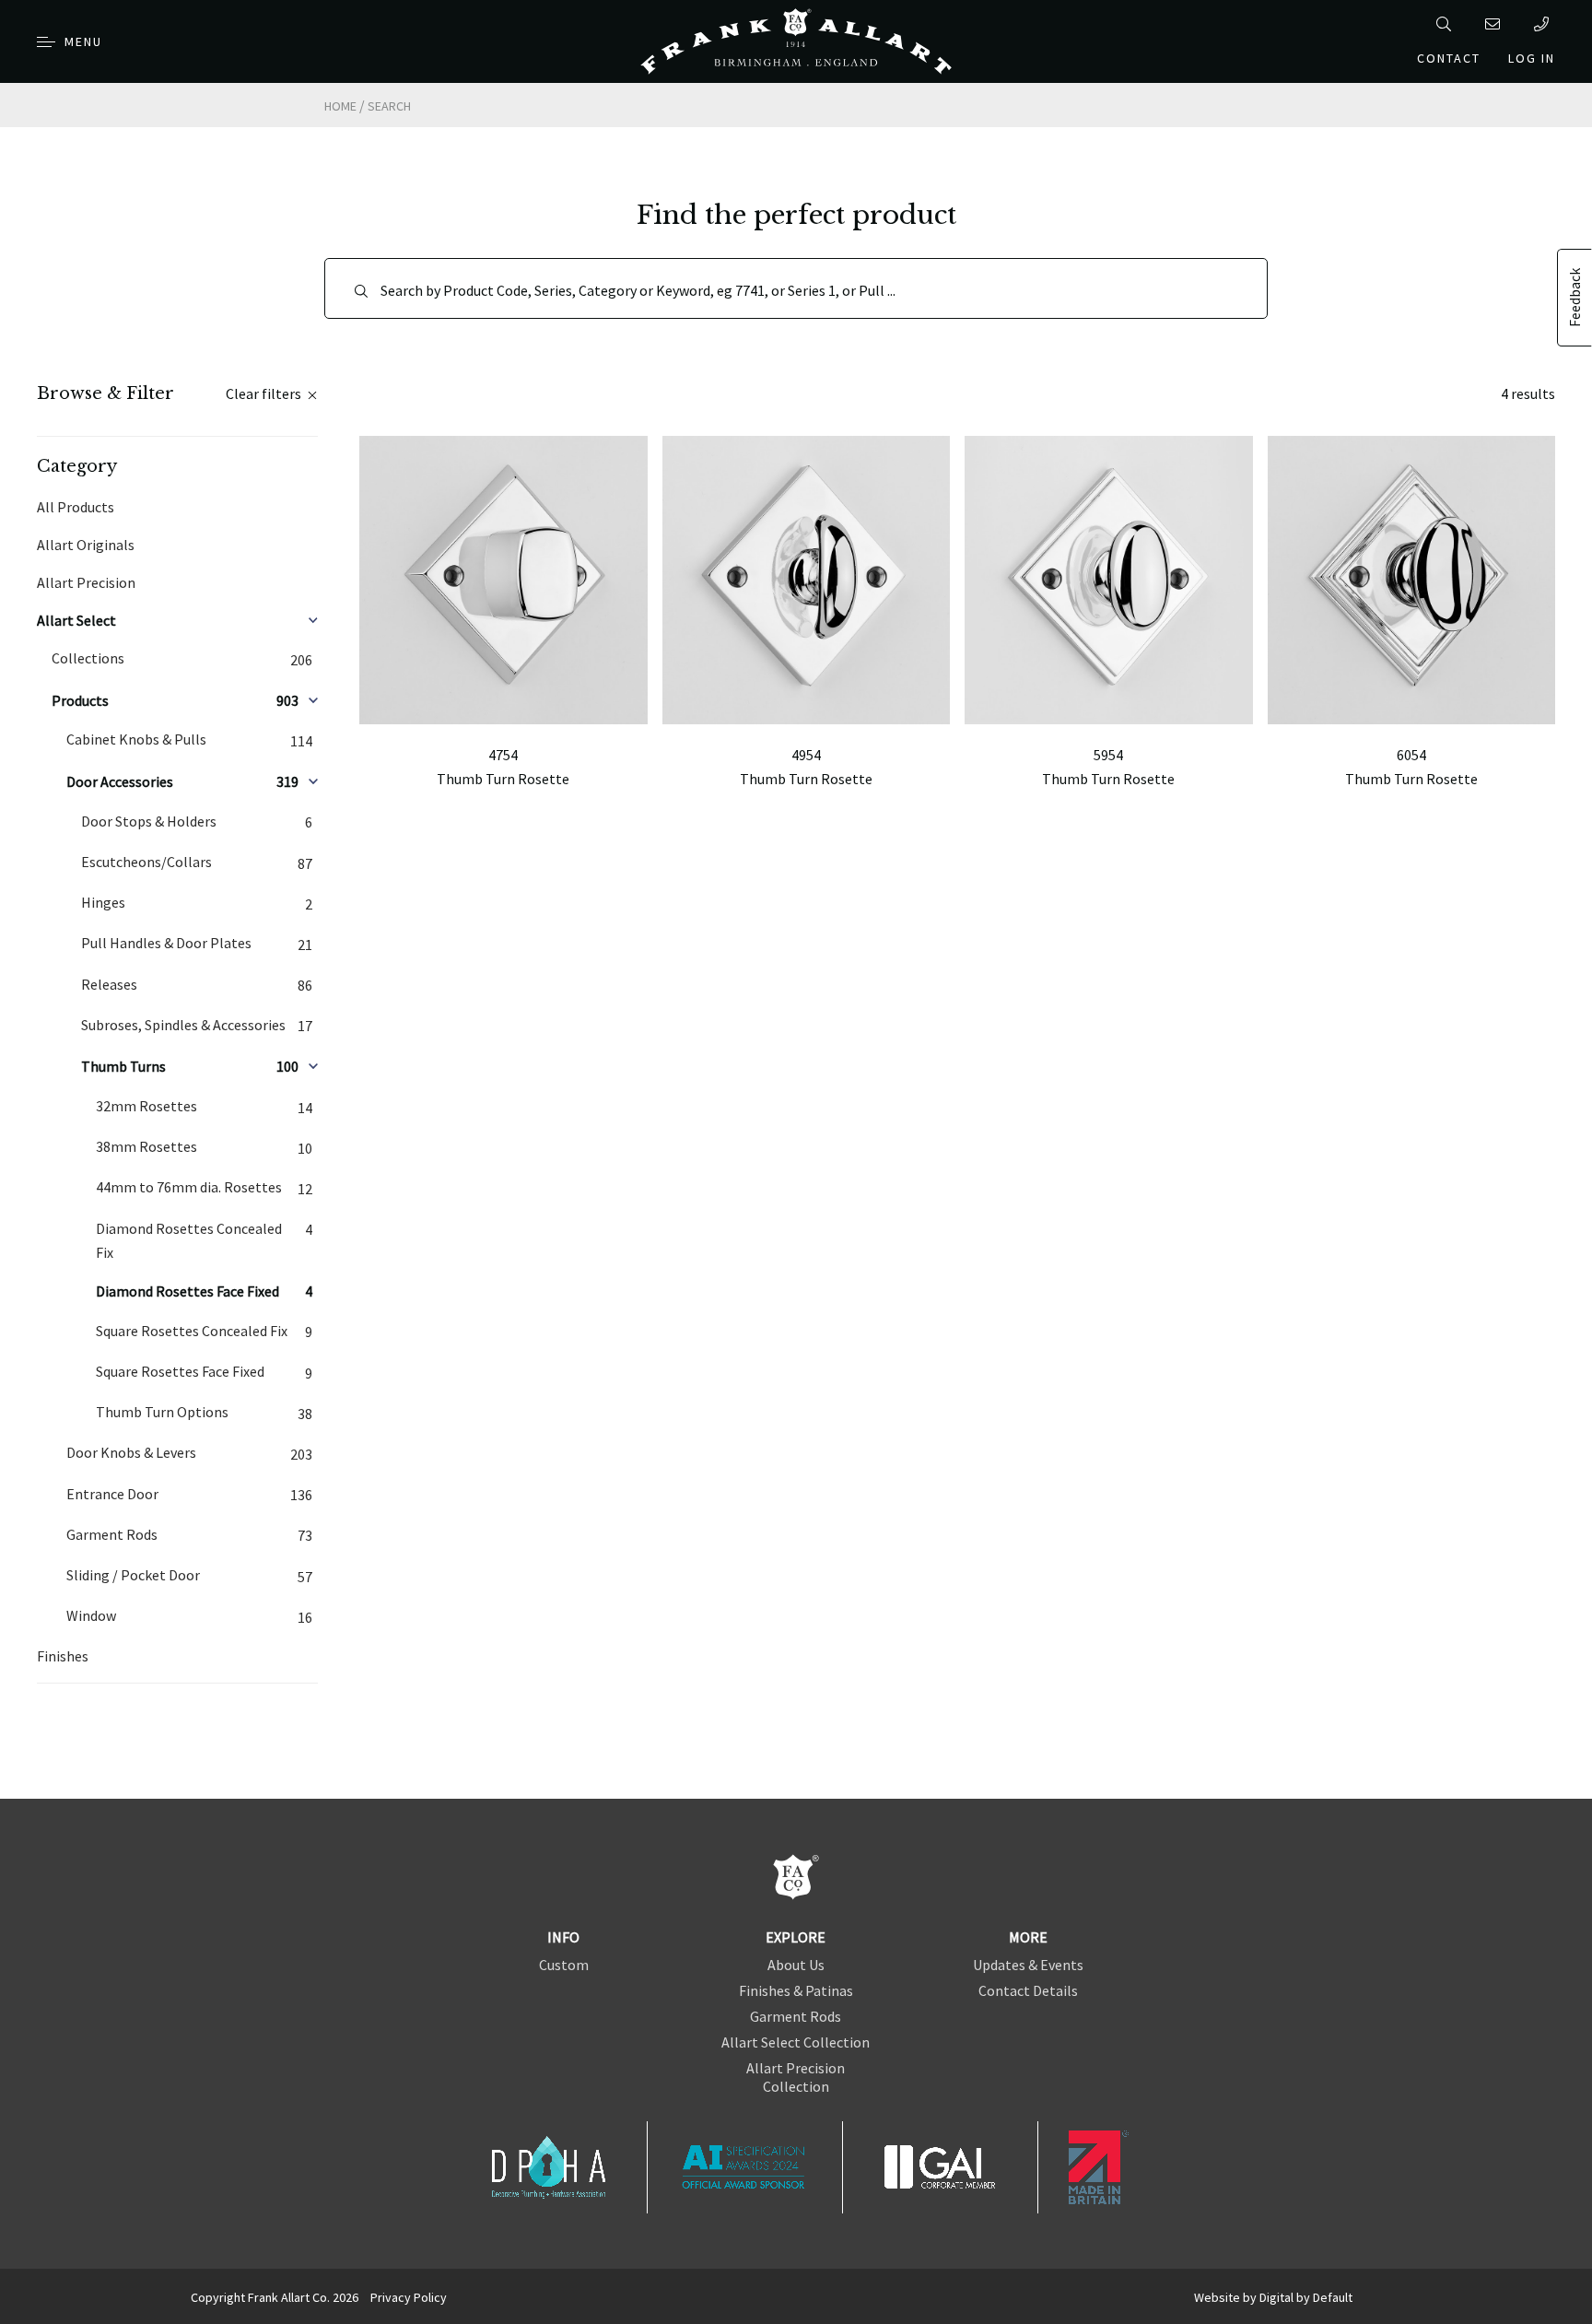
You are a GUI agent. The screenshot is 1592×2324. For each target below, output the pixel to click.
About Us (796, 1965)
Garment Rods (796, 2016)
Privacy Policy (409, 2297)
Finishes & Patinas (796, 1990)
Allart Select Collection (796, 2042)
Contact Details (1028, 1990)
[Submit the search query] (361, 291)
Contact (1449, 58)
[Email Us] (1496, 24)
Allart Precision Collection (796, 2077)
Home (340, 106)
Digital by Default (1306, 2297)
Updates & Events (1028, 1965)
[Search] (1447, 24)
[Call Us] (1545, 24)
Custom (564, 1965)
